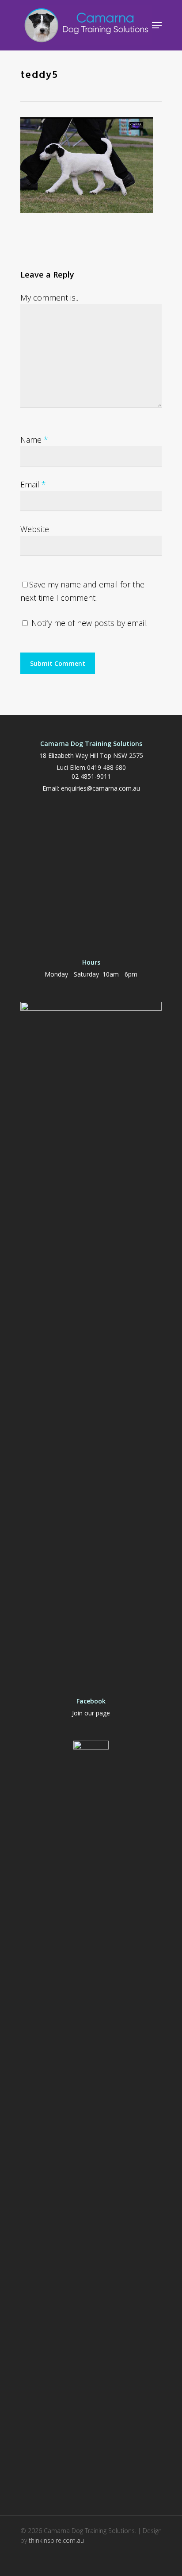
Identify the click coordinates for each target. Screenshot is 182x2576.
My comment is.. (49, 297)
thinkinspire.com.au (56, 2540)
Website (35, 529)
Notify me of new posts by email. (89, 623)
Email (33, 484)
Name (34, 440)
